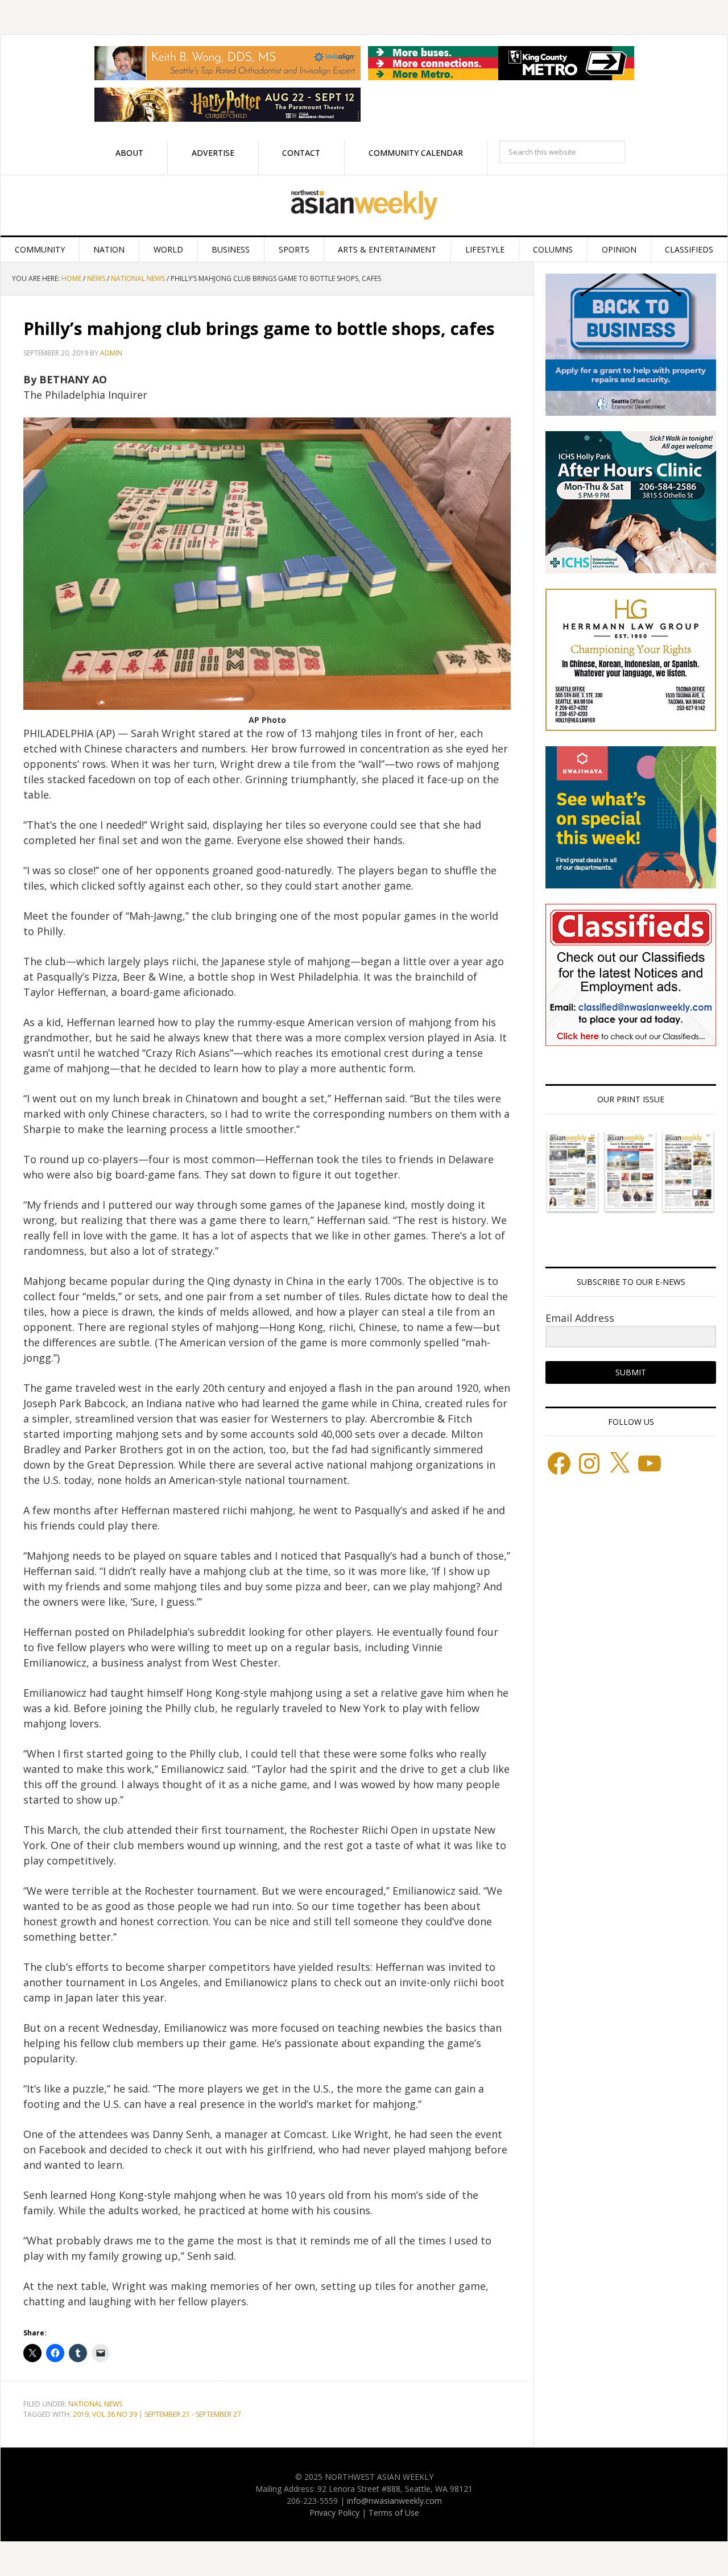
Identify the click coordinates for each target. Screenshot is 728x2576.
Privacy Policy (334, 2513)
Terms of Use (394, 2513)
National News (95, 2404)
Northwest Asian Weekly (364, 205)
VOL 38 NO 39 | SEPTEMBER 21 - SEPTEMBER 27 (167, 2414)
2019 (81, 2414)
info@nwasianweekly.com (394, 2501)
